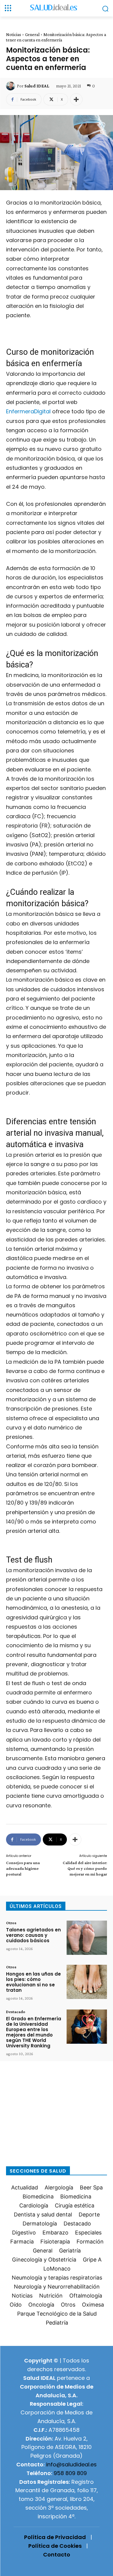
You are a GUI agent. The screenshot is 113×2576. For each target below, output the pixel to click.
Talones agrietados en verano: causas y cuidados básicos (33, 1935)
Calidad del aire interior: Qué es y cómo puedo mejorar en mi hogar (85, 1868)
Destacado (16, 2012)
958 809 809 (70, 2473)
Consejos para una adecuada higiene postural (23, 1868)
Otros (11, 1923)
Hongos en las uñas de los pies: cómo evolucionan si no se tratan (33, 1982)
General (32, 35)
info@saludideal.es (71, 2464)
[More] (76, 99)
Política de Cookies (55, 2546)
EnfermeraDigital (28, 411)
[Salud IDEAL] (11, 86)
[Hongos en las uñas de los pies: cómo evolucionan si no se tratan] (87, 1982)
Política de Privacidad (55, 2537)
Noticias (14, 35)
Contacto (57, 2555)
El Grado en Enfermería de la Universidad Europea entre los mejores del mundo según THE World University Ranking (34, 2032)
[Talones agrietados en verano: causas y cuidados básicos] (87, 1938)
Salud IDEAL (37, 86)
